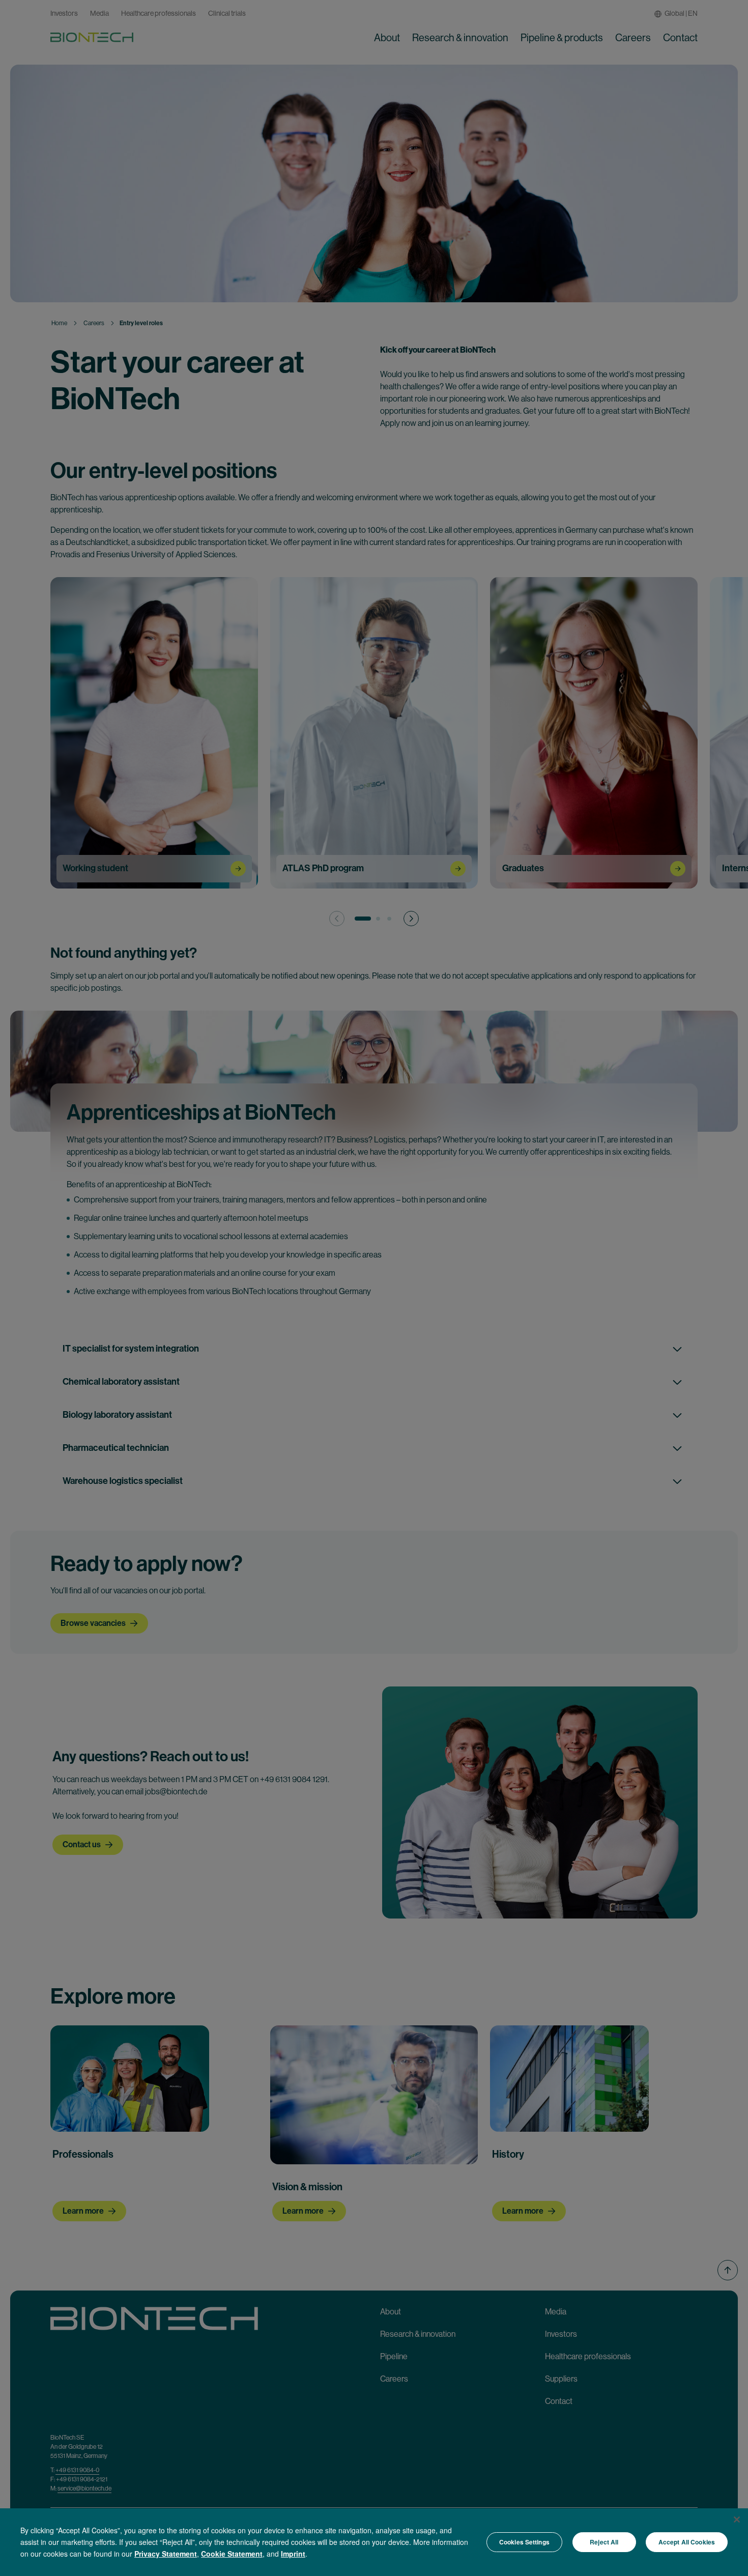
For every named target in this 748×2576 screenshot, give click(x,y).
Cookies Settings (524, 2542)
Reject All (604, 2542)
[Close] (737, 2520)
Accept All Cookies (687, 2542)
